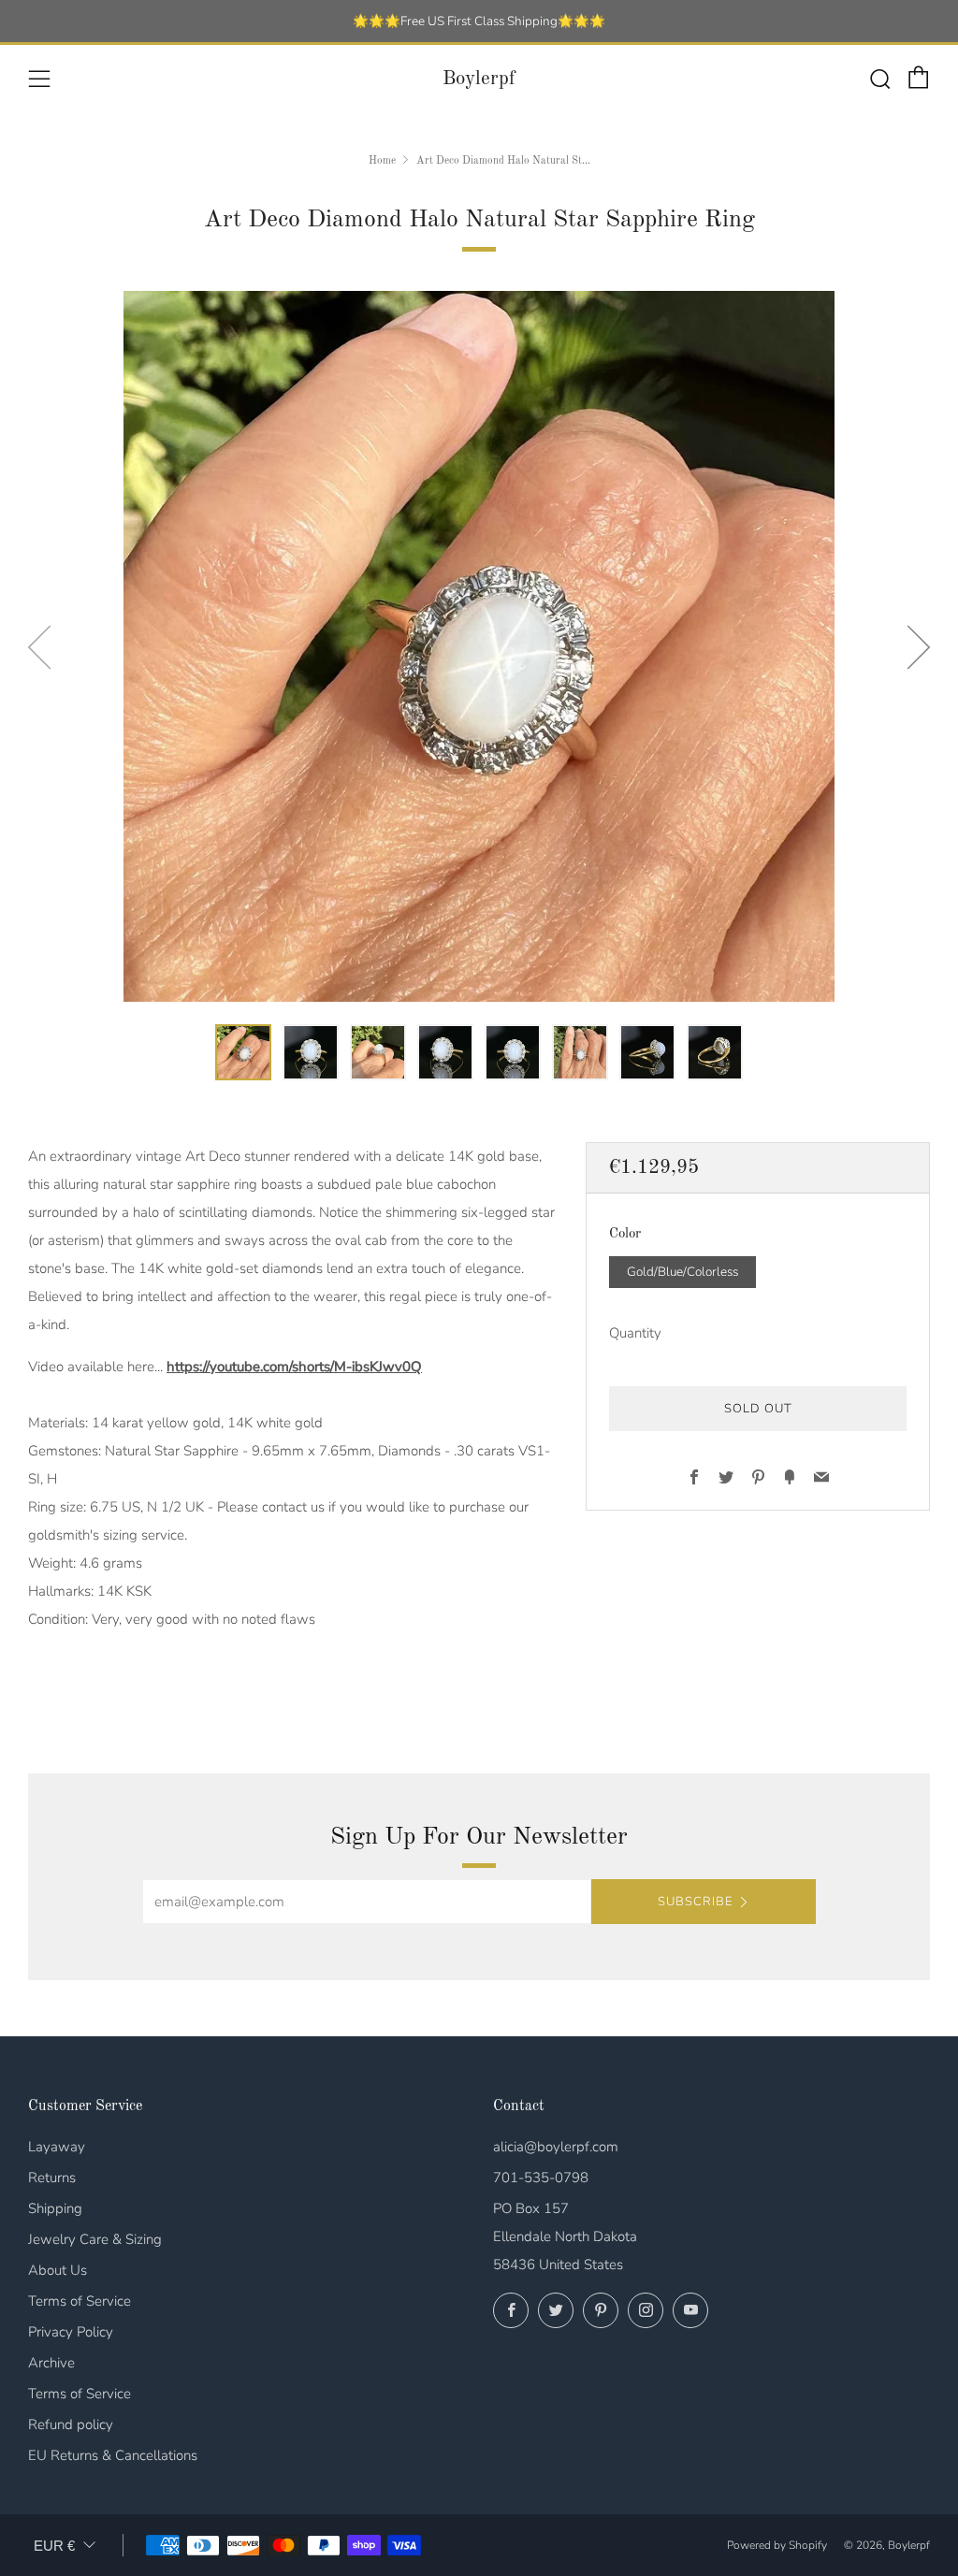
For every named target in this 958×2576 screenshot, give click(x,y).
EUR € (54, 2546)
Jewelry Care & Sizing (95, 2239)
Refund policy (71, 2424)
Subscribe (695, 1902)
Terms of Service (80, 2301)
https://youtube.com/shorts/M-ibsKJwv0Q (294, 1367)
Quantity (635, 1333)
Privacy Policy (71, 2332)
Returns (52, 2178)
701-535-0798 (541, 2178)
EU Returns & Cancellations (113, 2455)
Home (382, 161)
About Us (58, 2270)
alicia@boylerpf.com (556, 2147)
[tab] (243, 1052)
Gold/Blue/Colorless (682, 1272)
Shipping (55, 2208)
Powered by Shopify (777, 2545)
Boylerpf (479, 79)
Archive (51, 2363)
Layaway (57, 2147)
